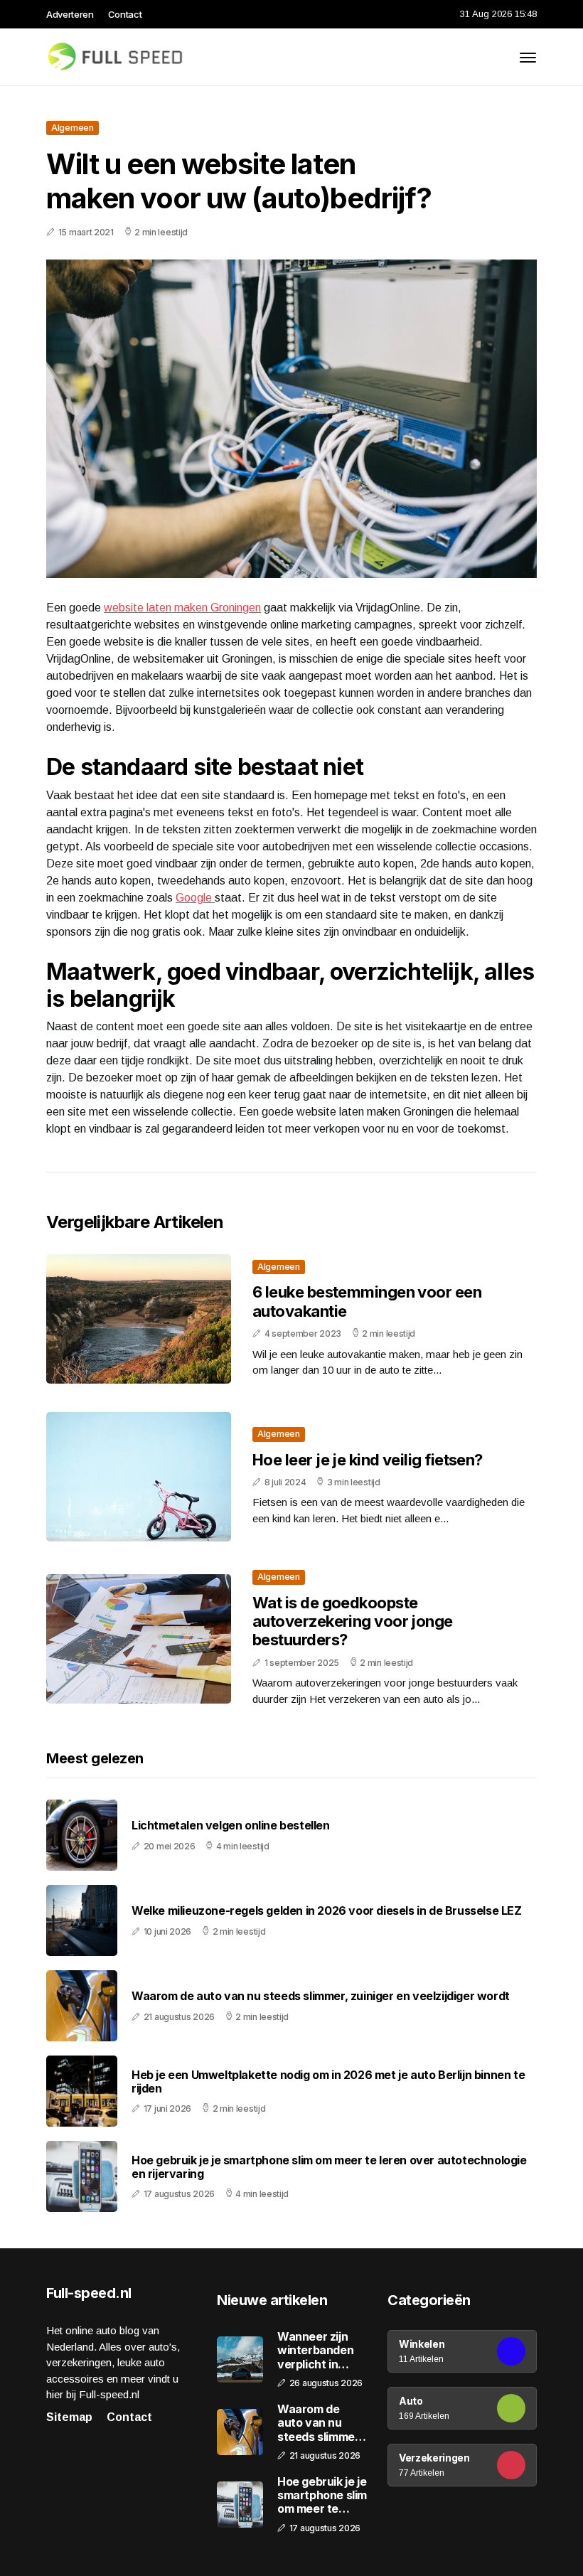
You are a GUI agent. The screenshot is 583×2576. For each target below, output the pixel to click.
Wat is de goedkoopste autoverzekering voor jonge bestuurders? (353, 1621)
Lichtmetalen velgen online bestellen (231, 1826)
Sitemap (69, 2417)
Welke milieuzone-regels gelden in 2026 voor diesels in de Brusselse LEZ (327, 1911)
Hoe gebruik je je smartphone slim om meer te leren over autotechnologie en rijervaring (329, 2167)
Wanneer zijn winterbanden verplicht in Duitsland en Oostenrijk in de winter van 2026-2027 (320, 2351)
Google (195, 898)
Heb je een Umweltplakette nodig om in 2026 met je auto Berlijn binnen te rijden (328, 2082)
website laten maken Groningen (182, 608)
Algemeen (73, 128)
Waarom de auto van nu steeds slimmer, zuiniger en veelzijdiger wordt (321, 1996)
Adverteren (70, 14)
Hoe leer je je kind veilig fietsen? (368, 1460)
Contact (125, 14)
